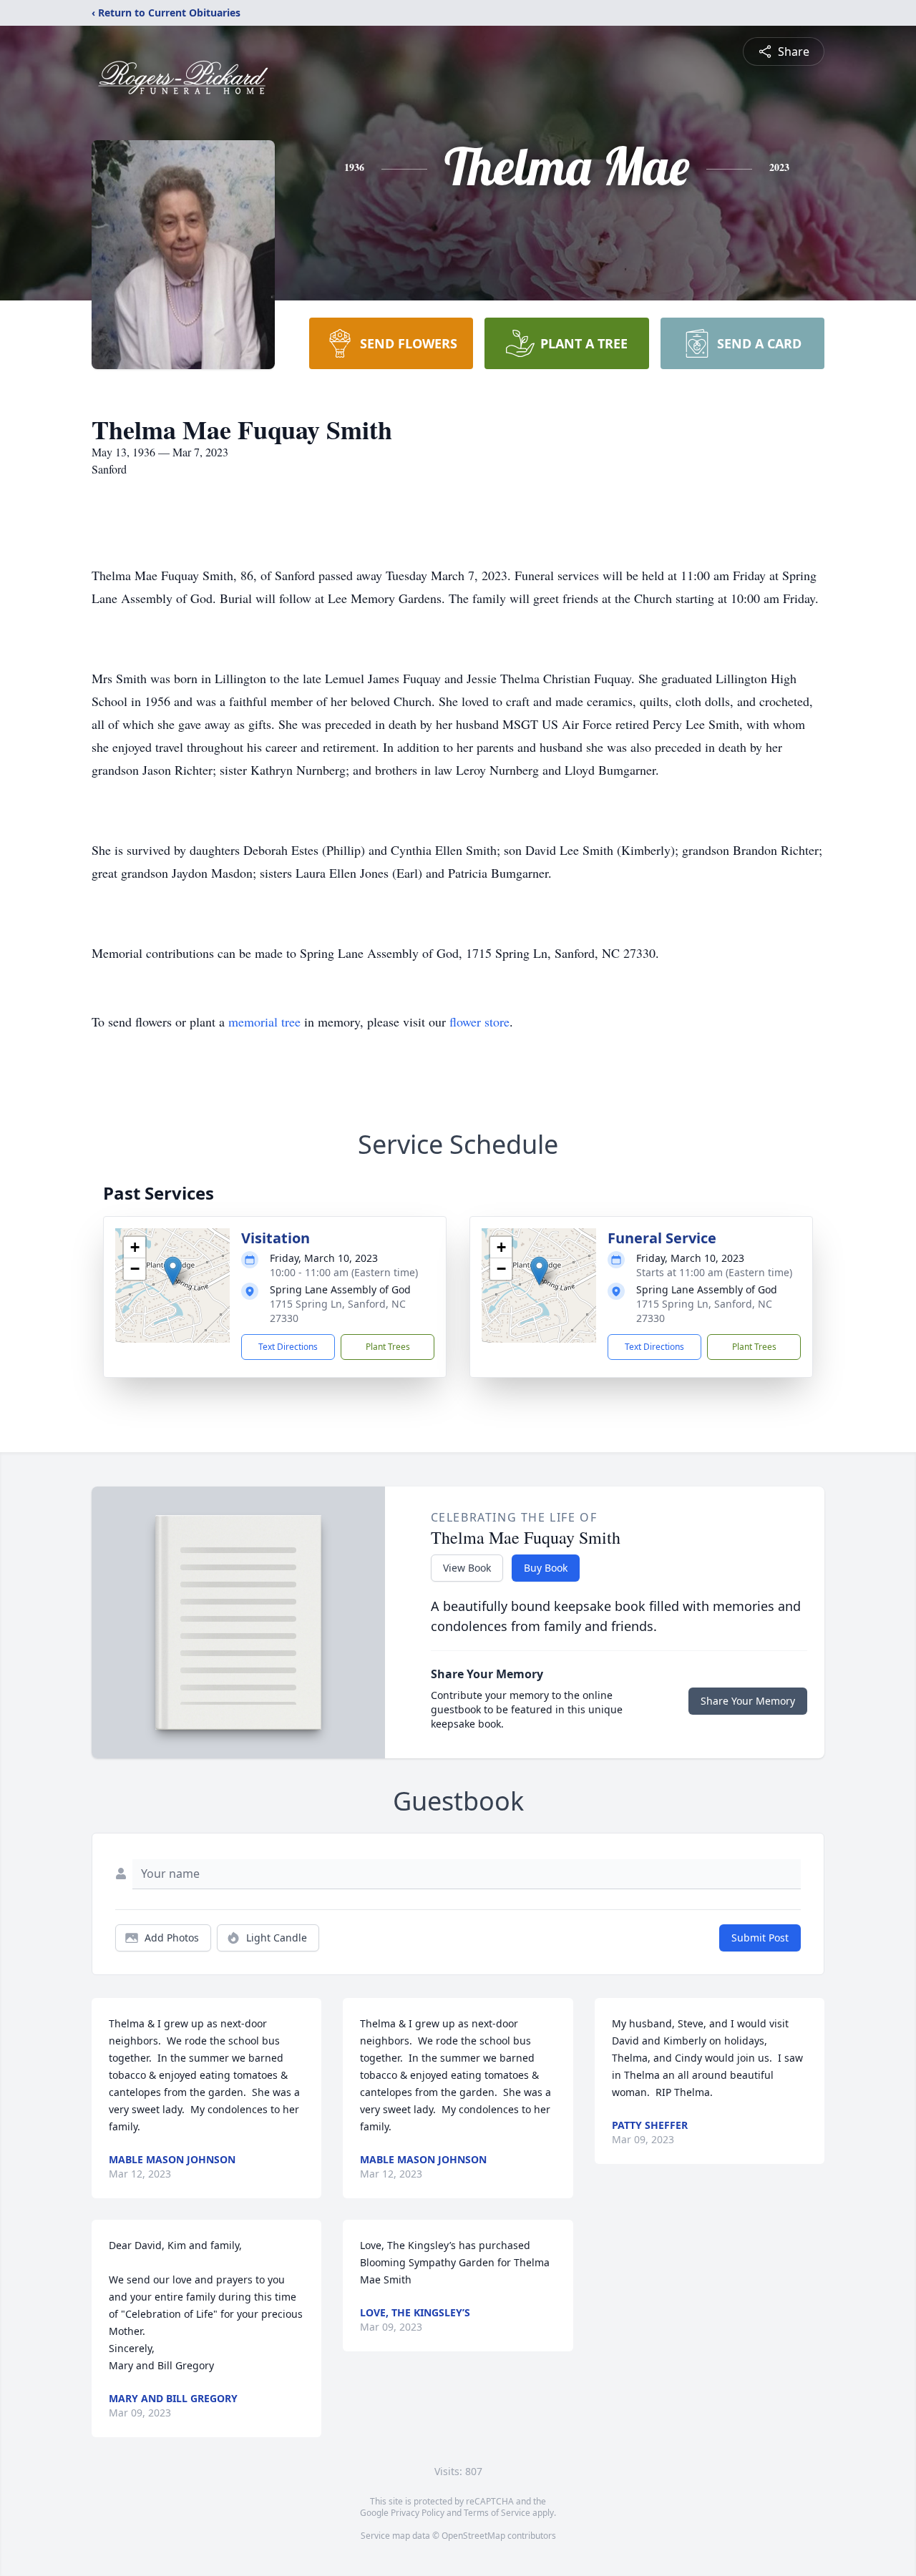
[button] (173, 1271)
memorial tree (264, 1022)
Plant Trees (388, 1347)
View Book (467, 1568)
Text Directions (288, 1347)
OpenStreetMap (473, 2536)
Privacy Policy (418, 2513)
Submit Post (760, 1938)
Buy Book (546, 1568)
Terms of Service (497, 2513)
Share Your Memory (748, 1701)
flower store (479, 1022)
